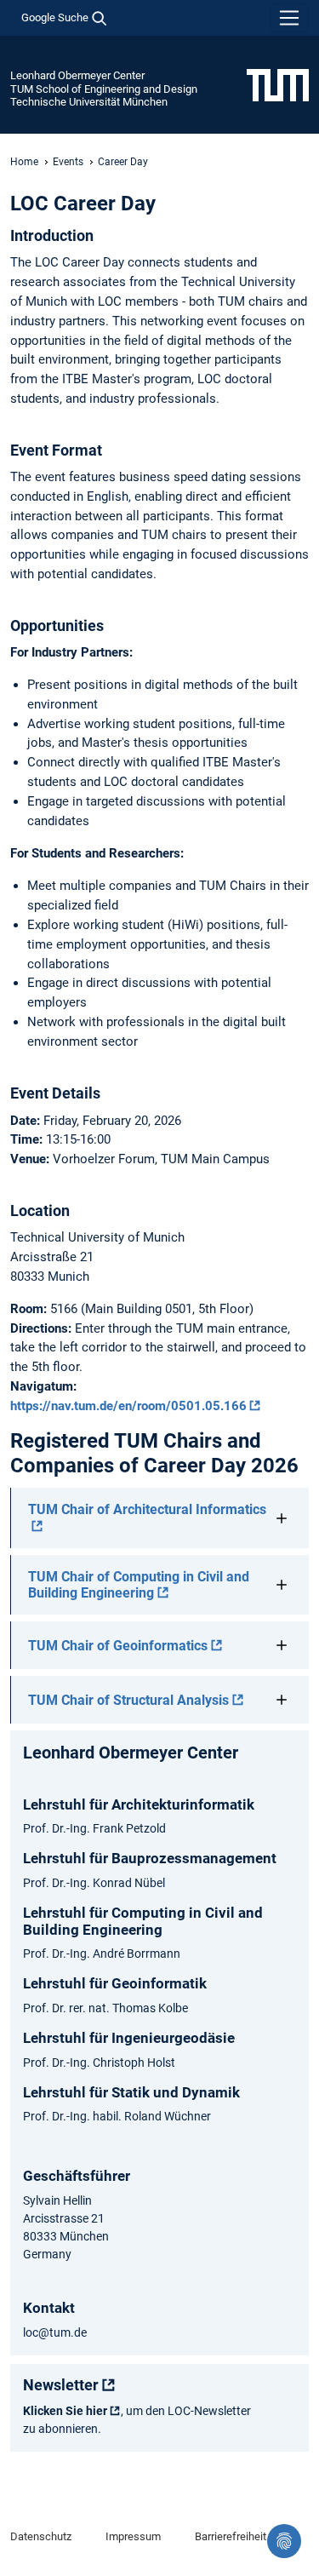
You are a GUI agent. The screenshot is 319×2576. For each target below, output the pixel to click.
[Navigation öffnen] (289, 18)
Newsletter (61, 2385)
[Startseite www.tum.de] (278, 84)
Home (24, 162)
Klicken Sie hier (65, 2411)
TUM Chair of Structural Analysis (128, 1700)
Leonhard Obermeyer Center (77, 75)
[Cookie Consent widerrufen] (284, 2541)
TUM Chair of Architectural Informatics (147, 1509)
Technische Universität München (89, 102)
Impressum (133, 2536)
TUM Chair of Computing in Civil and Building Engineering (139, 1585)
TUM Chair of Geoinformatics (118, 1646)
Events (68, 162)
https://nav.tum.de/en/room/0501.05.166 (128, 1406)
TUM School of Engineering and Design (104, 89)
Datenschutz (41, 2536)
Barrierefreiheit (231, 2536)
